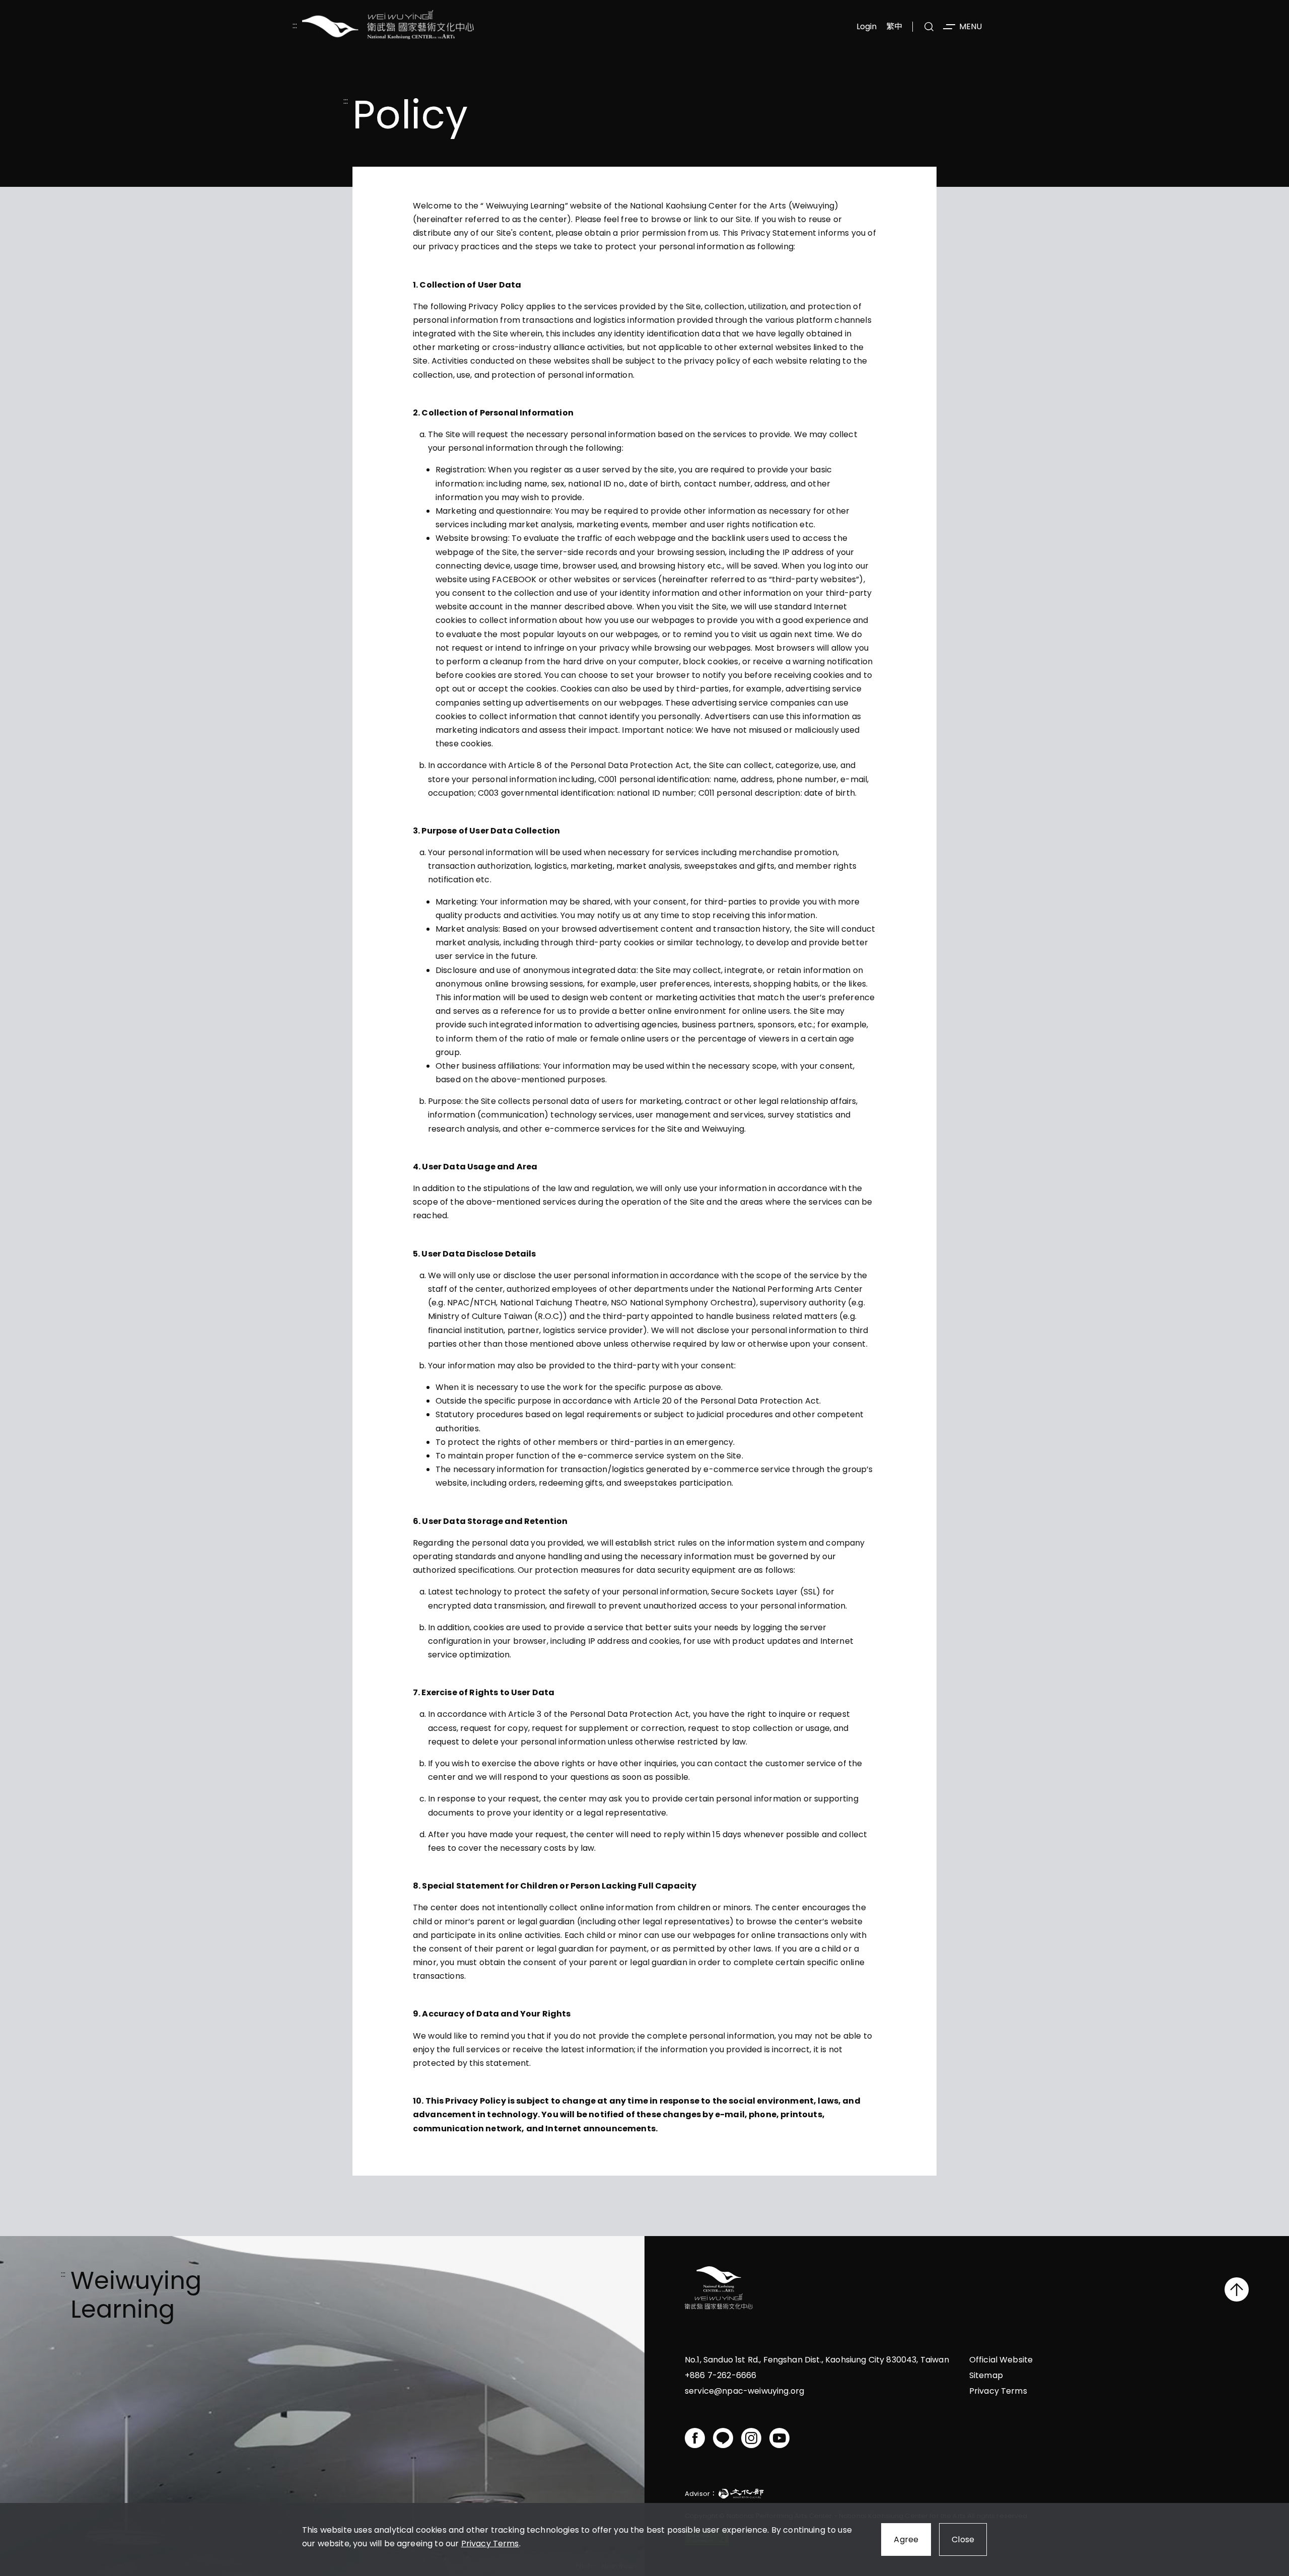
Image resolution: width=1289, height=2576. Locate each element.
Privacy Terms (490, 2544)
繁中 (894, 26)
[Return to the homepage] (719, 2289)
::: (295, 26)
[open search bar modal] (929, 27)
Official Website (1001, 2360)
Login (867, 26)
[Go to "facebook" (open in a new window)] (695, 2438)
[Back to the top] (1237, 2289)
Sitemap (986, 2375)
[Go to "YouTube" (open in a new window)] (779, 2438)
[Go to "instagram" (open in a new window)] (751, 2438)
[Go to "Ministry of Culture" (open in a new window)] (741, 2495)
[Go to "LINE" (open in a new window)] (723, 2438)
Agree (906, 2539)
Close (963, 2539)
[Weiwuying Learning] (388, 26)
